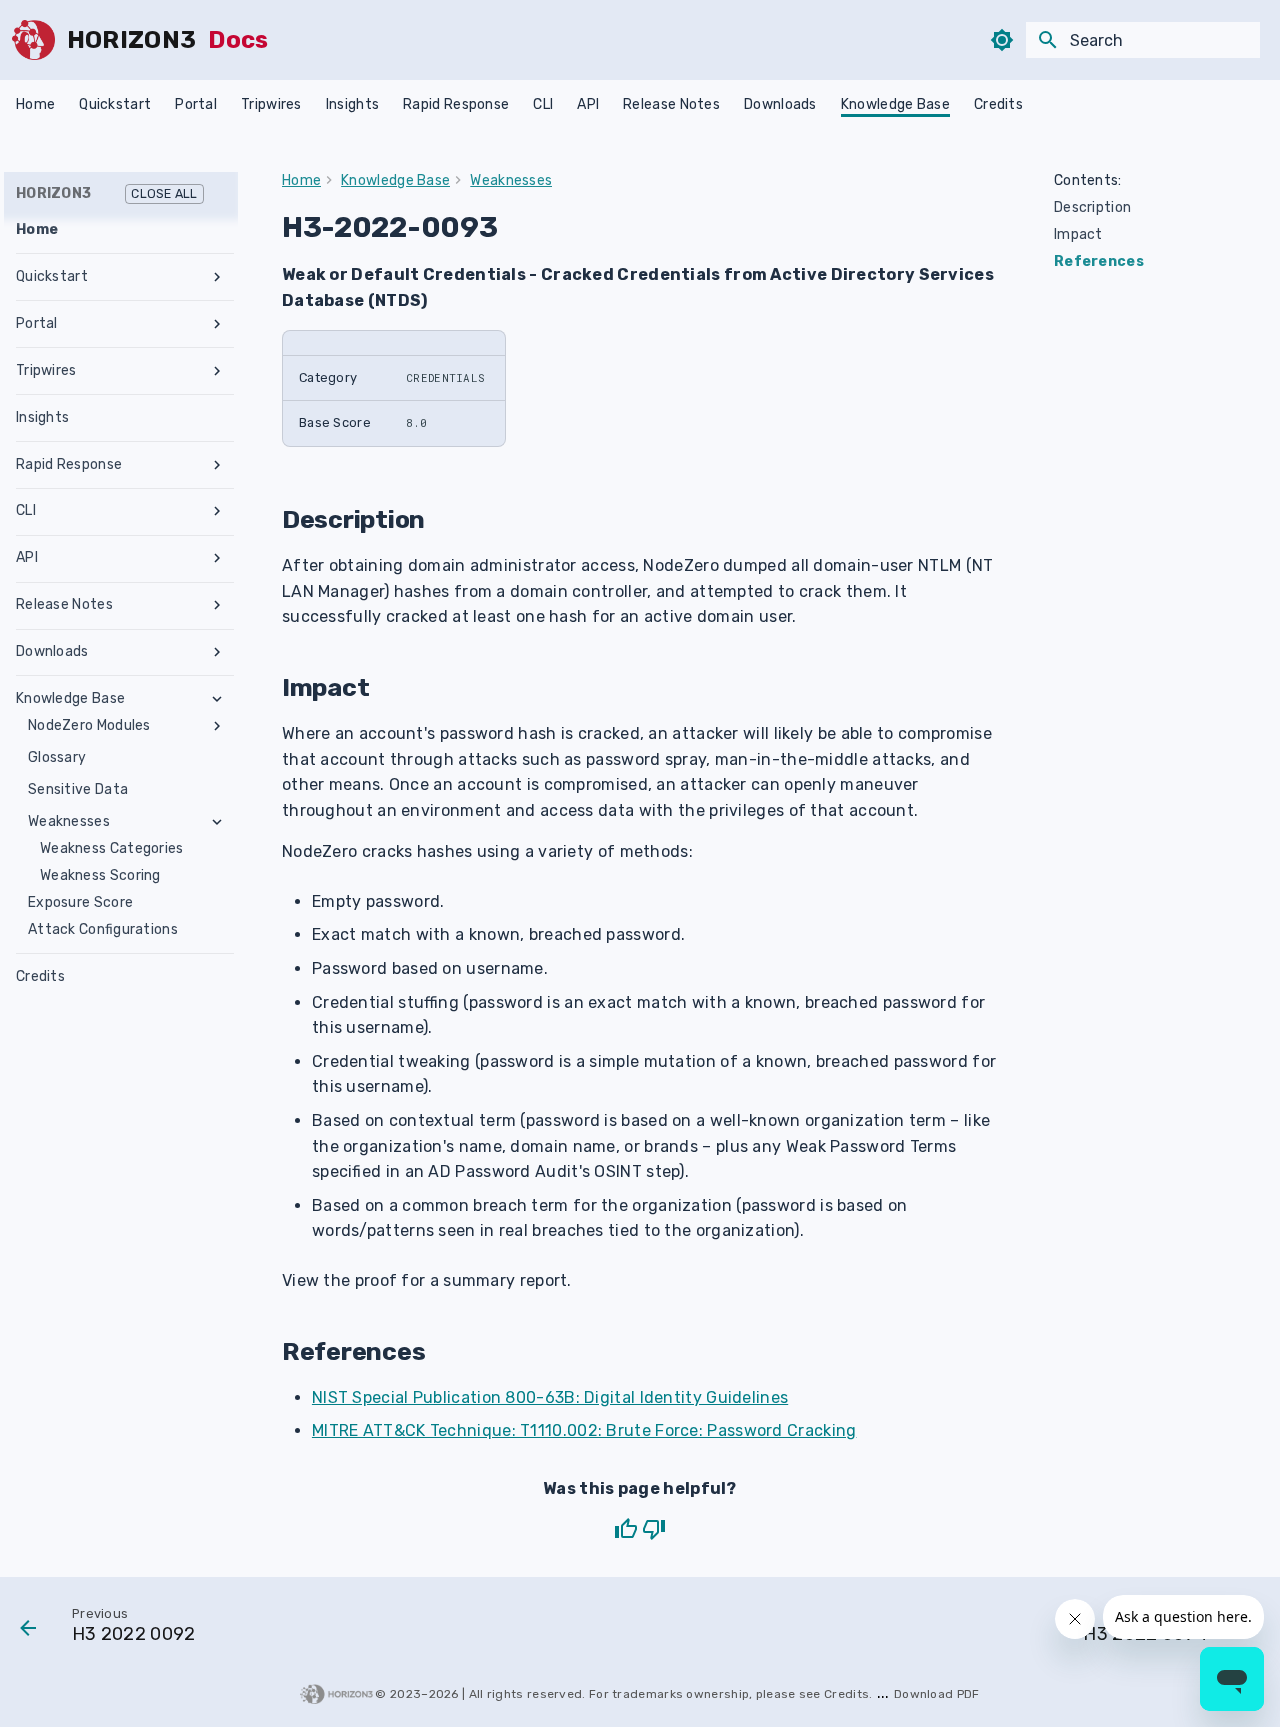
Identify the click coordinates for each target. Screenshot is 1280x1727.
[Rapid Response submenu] (217, 465)
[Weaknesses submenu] (217, 822)
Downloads (780, 104)
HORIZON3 (107, 193)
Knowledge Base (895, 104)
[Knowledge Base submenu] (217, 699)
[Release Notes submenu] (217, 605)
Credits (998, 104)
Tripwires (271, 104)
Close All (164, 193)
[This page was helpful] (626, 1529)
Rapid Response (456, 104)
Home (35, 104)
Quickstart (115, 104)
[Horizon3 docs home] (33, 40)
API (588, 104)
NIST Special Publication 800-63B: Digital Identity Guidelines (550, 1397)
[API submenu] (217, 558)
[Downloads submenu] (217, 652)
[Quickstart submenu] (217, 277)
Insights (352, 104)
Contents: (1088, 180)
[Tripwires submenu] (217, 371)
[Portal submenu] (217, 324)
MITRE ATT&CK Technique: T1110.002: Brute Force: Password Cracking (584, 1430)
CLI (543, 104)
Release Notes (671, 104)
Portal (196, 104)
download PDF (937, 1694)
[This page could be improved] (654, 1529)
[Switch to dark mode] (1002, 40)
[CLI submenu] (217, 511)
